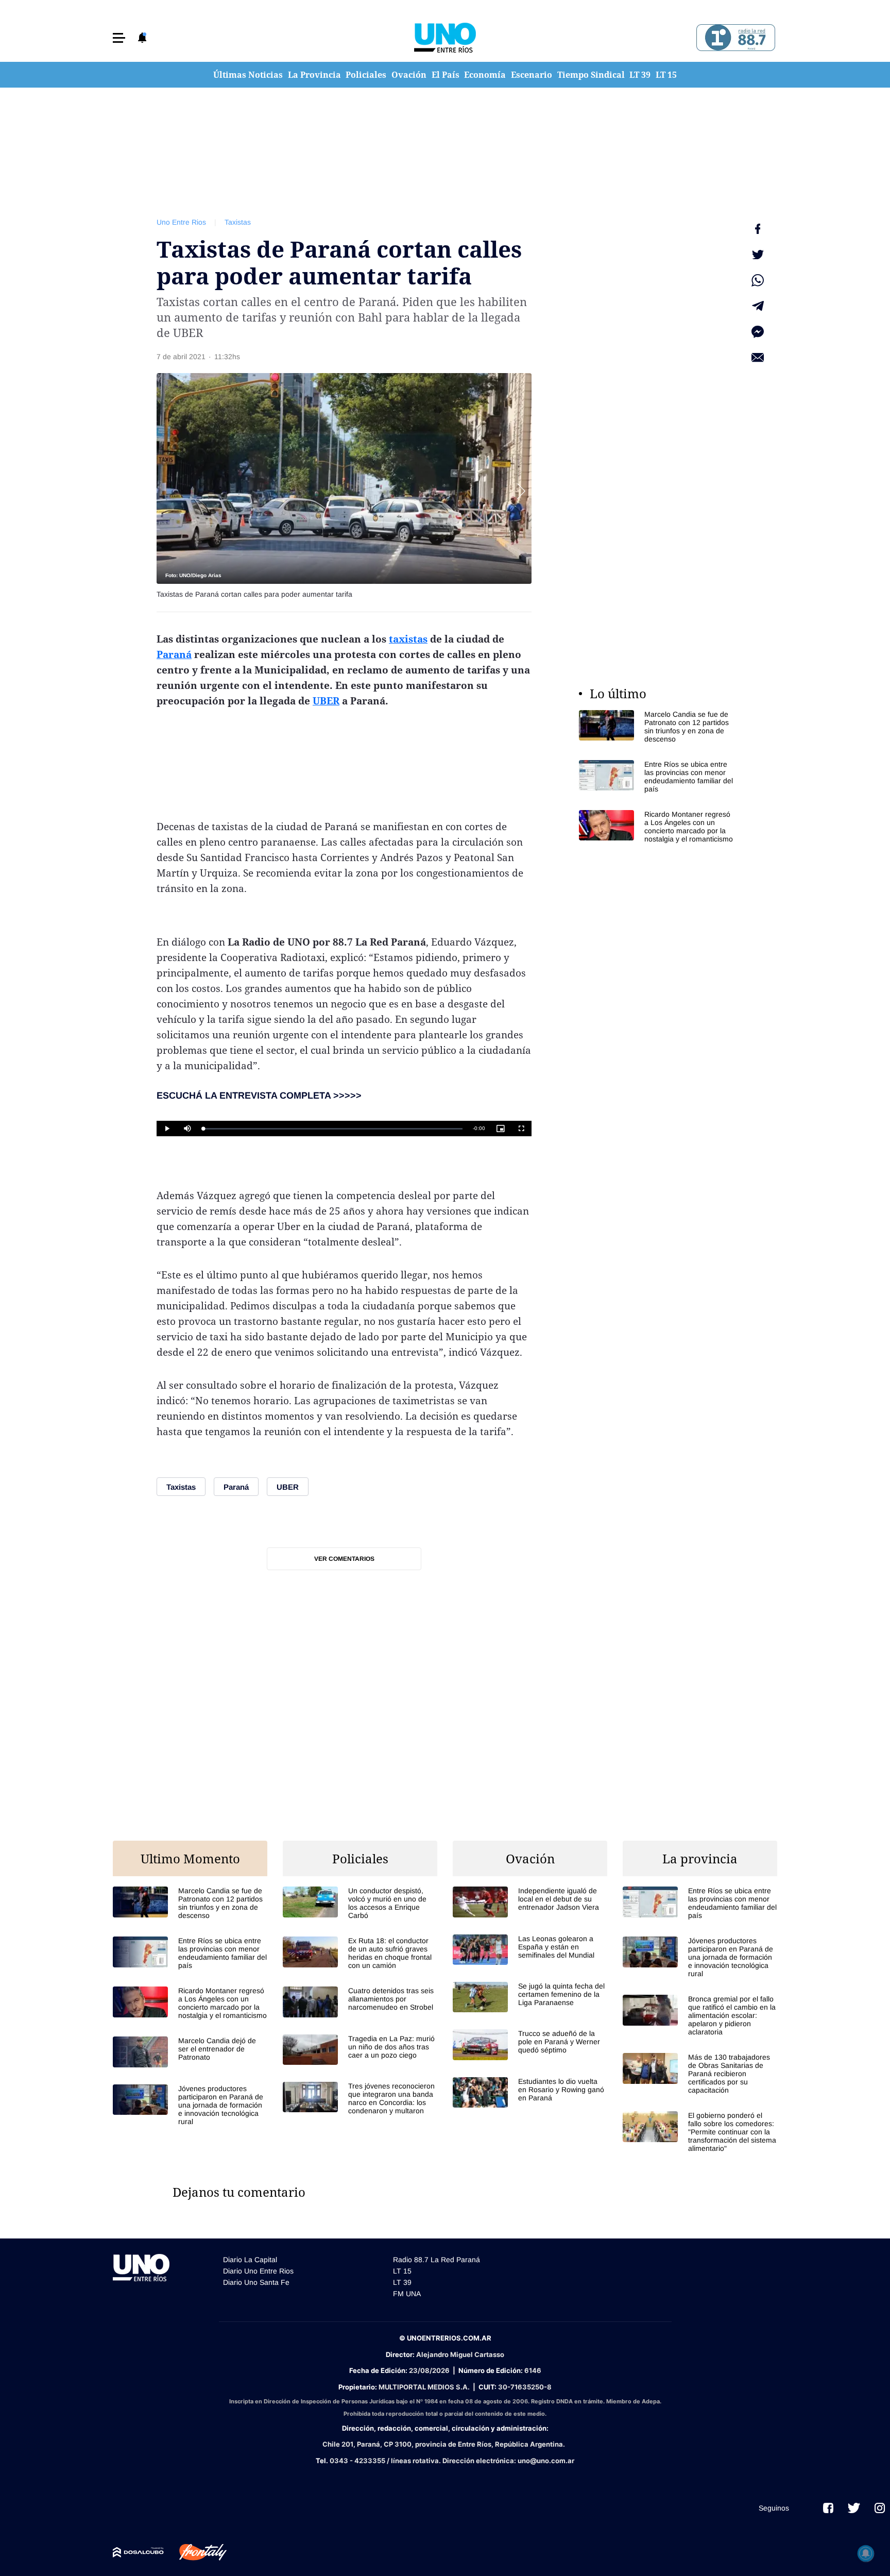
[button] (119, 38)
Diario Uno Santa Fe (256, 2282)
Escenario (532, 75)
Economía (485, 75)
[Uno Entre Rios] (445, 38)
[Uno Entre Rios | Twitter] (854, 2508)
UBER (326, 701)
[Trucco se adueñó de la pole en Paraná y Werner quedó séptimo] (530, 2044)
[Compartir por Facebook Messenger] (758, 332)
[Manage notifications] (866, 2553)
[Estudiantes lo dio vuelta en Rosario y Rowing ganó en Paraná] (530, 2092)
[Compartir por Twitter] (758, 255)
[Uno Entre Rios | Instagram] (880, 2508)
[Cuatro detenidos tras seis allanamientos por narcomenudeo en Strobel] (360, 2002)
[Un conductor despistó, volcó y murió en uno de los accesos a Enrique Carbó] (360, 1903)
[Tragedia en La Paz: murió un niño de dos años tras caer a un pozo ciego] (360, 2050)
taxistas (408, 639)
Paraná (174, 654)
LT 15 (666, 75)
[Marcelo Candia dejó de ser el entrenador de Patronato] (190, 2052)
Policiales (366, 75)
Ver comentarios (344, 1559)
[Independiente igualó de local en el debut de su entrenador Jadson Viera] (530, 1902)
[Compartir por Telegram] (758, 306)
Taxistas (238, 222)
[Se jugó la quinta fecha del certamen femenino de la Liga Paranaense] (530, 1997)
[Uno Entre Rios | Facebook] (828, 2508)
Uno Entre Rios (181, 222)
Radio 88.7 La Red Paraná (437, 2260)
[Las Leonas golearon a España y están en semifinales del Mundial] (530, 1950)
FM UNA (407, 2294)
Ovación (409, 75)
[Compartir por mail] (758, 358)
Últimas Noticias (248, 75)
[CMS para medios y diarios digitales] (138, 2552)
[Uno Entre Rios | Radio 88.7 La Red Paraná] (734, 38)
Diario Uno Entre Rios (258, 2271)
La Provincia (314, 75)
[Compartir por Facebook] (758, 229)
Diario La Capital (250, 2260)
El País (446, 75)
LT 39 (640, 75)
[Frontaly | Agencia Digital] (195, 2552)
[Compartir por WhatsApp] (758, 280)
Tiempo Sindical (591, 75)
